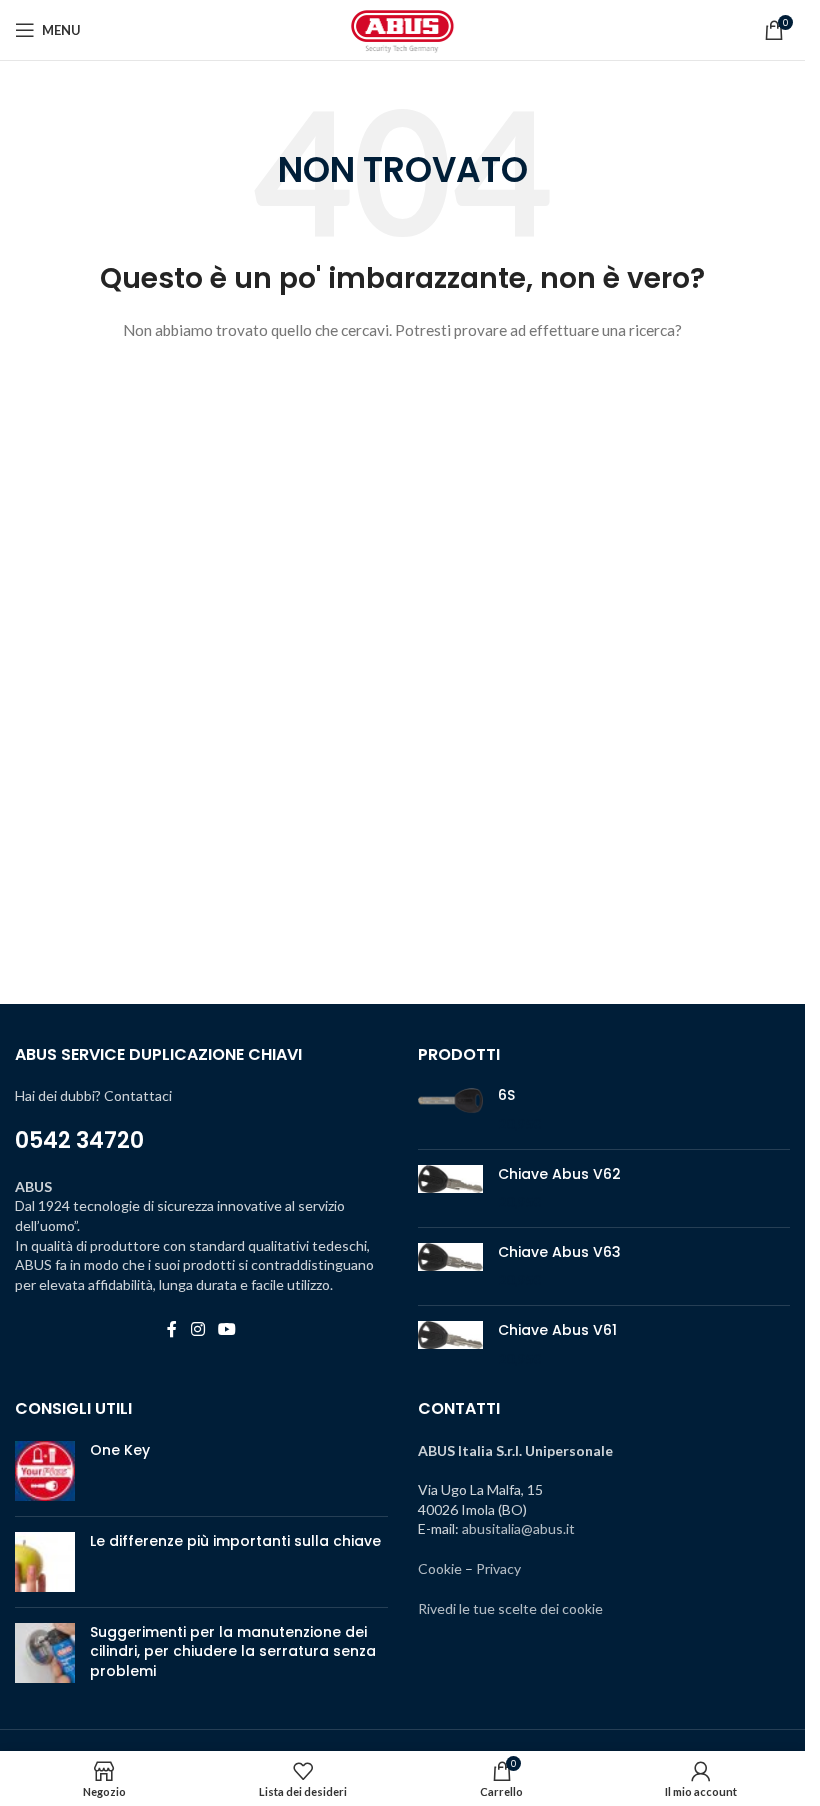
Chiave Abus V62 (559, 1174)
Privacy (498, 1568)
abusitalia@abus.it (518, 1528)
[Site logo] (403, 28)
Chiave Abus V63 (559, 1252)
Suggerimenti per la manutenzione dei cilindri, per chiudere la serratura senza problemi (233, 1651)
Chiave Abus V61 (557, 1330)
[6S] (450, 1109)
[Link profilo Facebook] (172, 1329)
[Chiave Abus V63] (450, 1266)
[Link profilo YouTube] (226, 1329)
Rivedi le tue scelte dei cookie (510, 1608)
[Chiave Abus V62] (450, 1188)
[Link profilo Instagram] (197, 1329)
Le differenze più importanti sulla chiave (235, 1541)
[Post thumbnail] (45, 1471)
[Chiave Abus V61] (450, 1344)
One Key (120, 1450)
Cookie (440, 1568)
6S (506, 1095)
